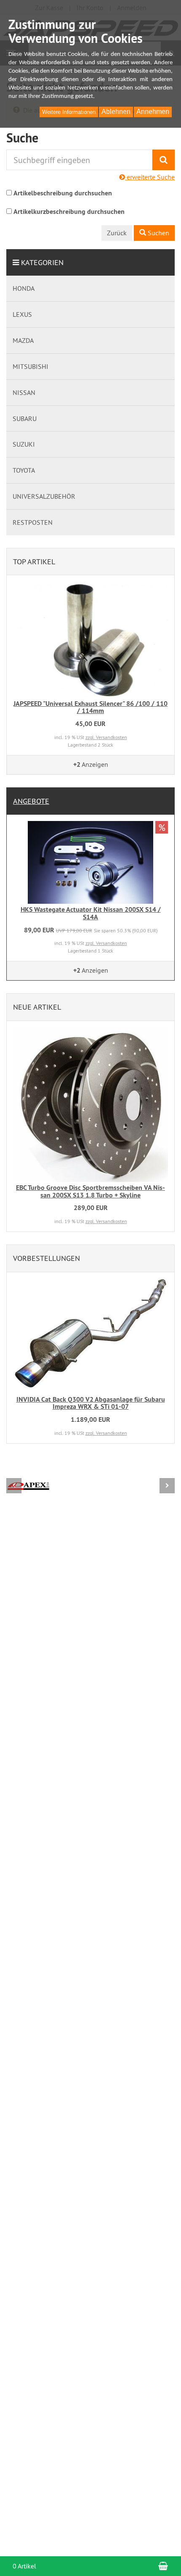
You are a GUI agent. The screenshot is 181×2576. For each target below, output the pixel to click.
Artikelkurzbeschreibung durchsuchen (69, 212)
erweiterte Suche (150, 177)
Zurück (117, 233)
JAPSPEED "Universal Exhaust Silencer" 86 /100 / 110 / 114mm (90, 707)
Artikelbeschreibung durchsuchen (63, 193)
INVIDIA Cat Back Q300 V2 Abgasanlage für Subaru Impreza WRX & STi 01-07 (91, 1403)
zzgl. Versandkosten (106, 737)
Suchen (158, 233)
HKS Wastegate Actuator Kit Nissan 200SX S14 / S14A (91, 913)
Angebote (31, 801)
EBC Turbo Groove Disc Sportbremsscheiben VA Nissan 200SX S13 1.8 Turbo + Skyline (90, 1191)
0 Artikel (24, 2566)
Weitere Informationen (69, 112)
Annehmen (153, 112)
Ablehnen (116, 112)
